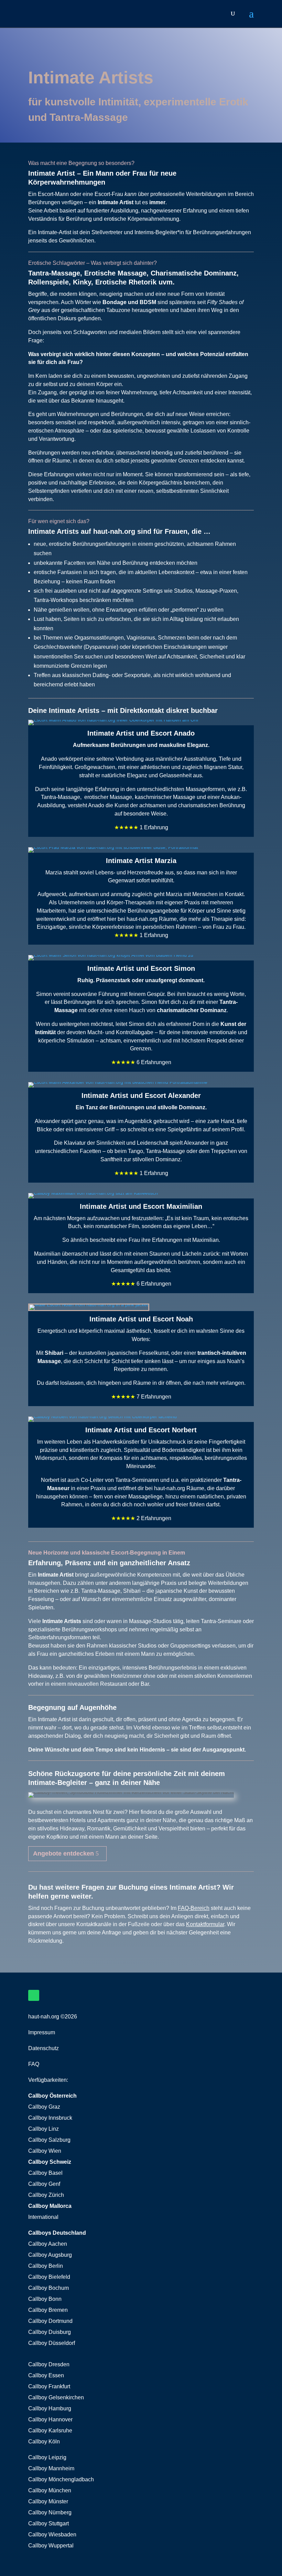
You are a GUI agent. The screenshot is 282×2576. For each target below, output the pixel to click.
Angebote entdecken (63, 1853)
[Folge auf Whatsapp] (34, 1995)
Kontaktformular (205, 1924)
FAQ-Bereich (194, 1908)
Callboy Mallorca (50, 2206)
